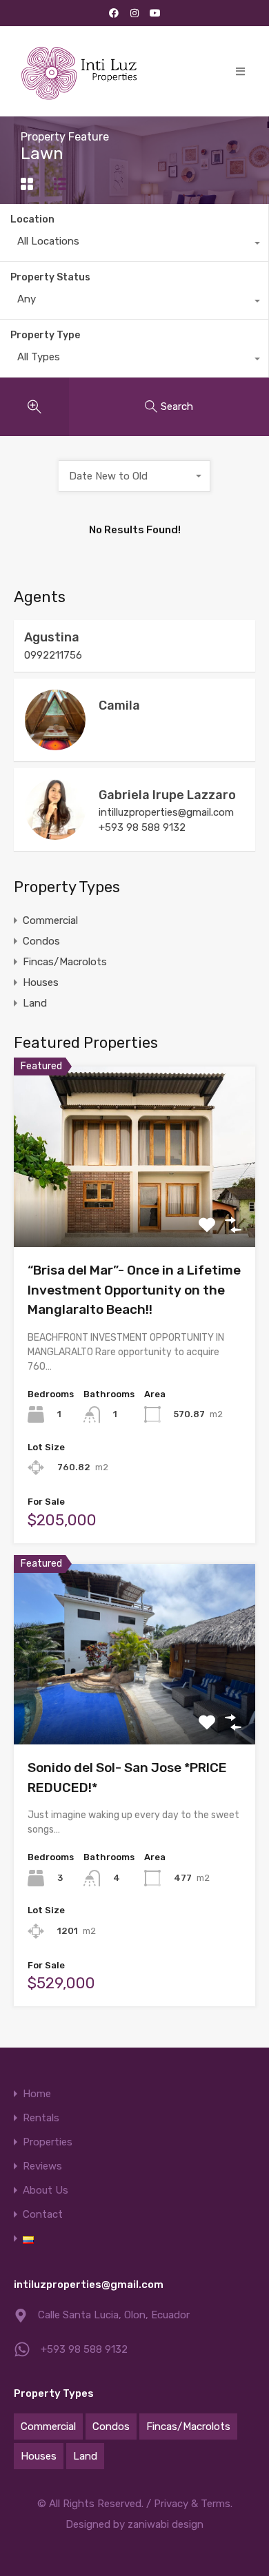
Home (37, 2094)
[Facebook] (114, 13)
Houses (41, 982)
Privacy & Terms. (193, 2504)
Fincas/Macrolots (65, 962)
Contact (43, 2215)
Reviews (42, 2166)
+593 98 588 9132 (142, 827)
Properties (48, 2142)
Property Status (50, 277)
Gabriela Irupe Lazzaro (167, 795)
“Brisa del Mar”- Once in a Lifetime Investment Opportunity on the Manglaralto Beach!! (134, 1290)
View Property (135, 1211)
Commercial (50, 920)
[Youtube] (155, 13)
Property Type (45, 335)
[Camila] (55, 744)
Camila (119, 705)
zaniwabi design (166, 2524)
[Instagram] (134, 13)
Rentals (41, 2118)
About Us (46, 2191)
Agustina (52, 637)
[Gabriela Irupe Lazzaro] (55, 834)
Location (32, 219)
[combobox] (134, 245)
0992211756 (53, 655)
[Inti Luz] (81, 71)
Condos (41, 941)
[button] (240, 71)
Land (35, 1003)
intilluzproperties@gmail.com (166, 812)
